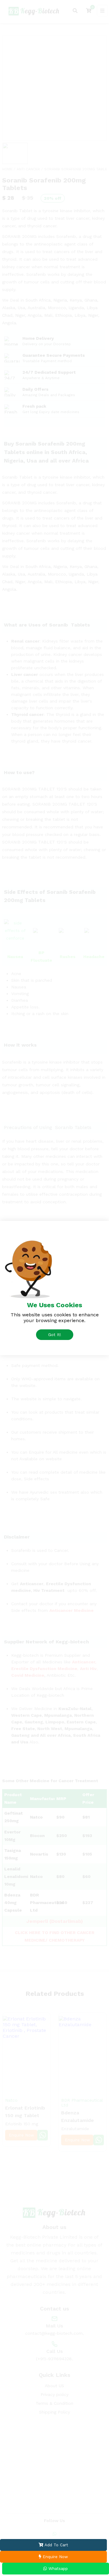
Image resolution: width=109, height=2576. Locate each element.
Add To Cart (56, 2545)
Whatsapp (57, 2569)
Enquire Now (54, 2557)
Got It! (55, 1335)
